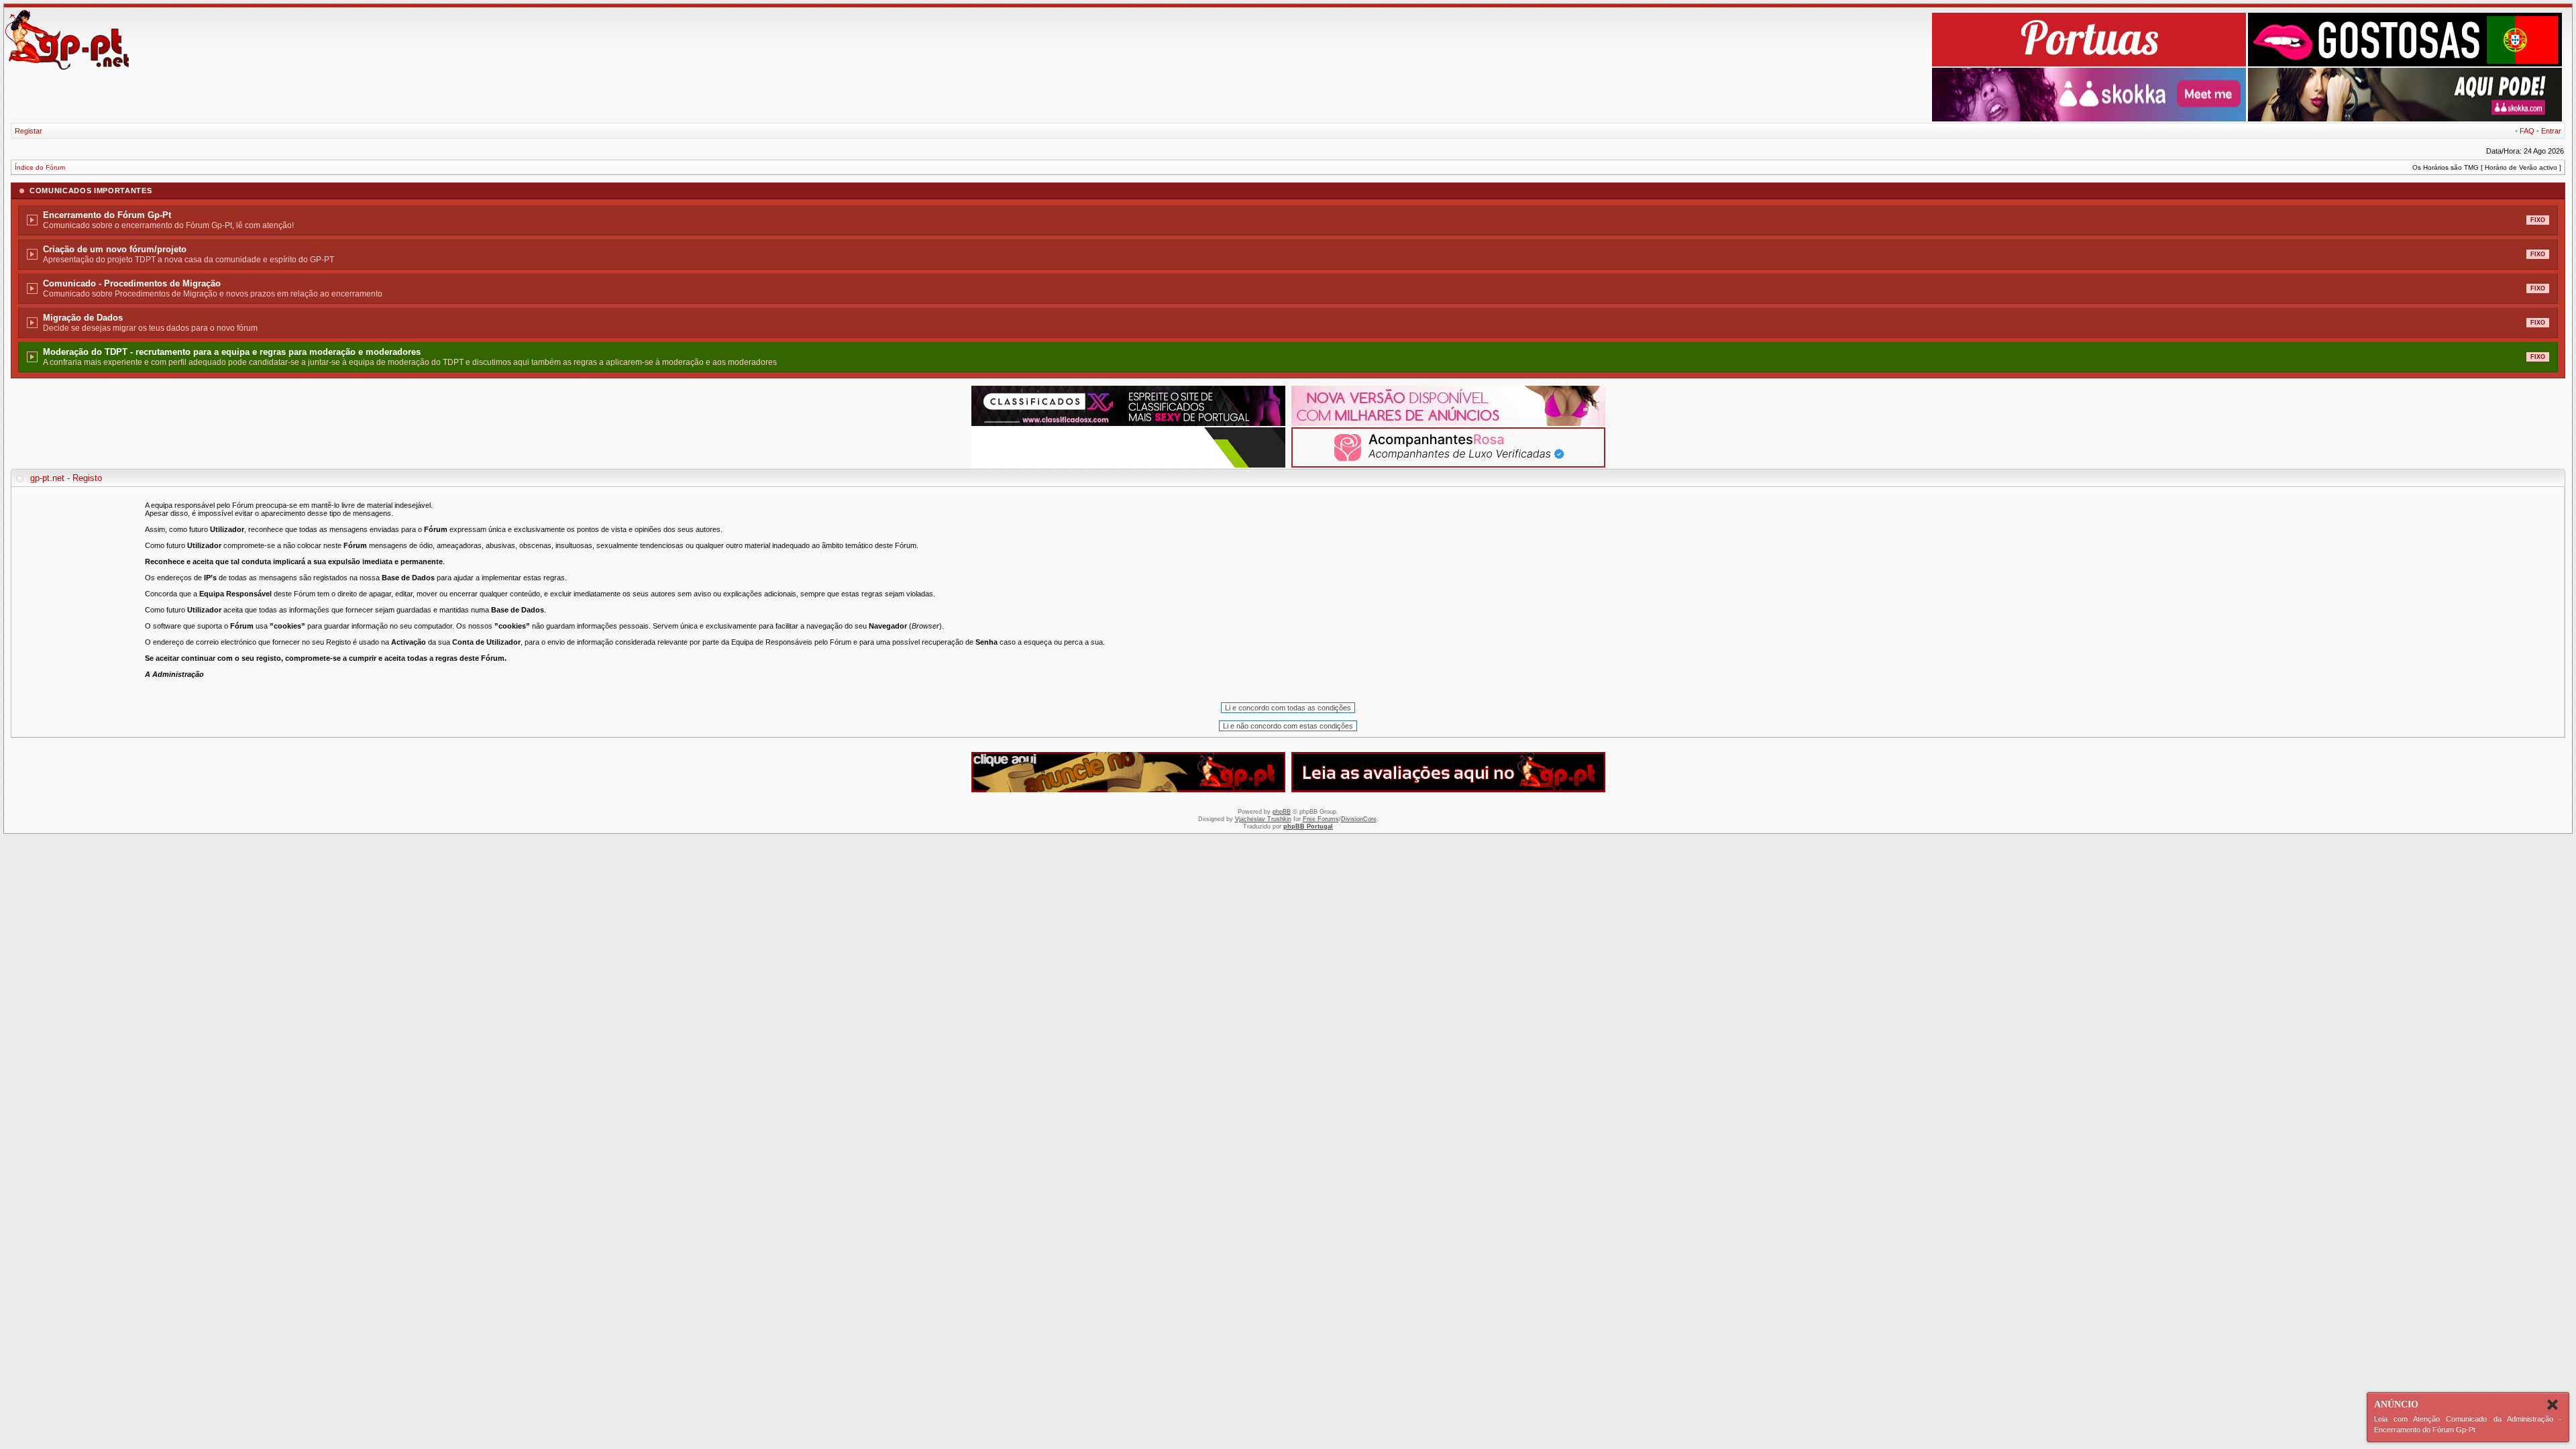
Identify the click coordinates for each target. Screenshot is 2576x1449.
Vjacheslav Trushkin (1263, 819)
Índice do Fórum (40, 167)
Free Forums (1321, 819)
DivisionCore (1359, 819)
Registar (29, 131)
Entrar (2551, 131)
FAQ (2527, 131)
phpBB (1282, 812)
